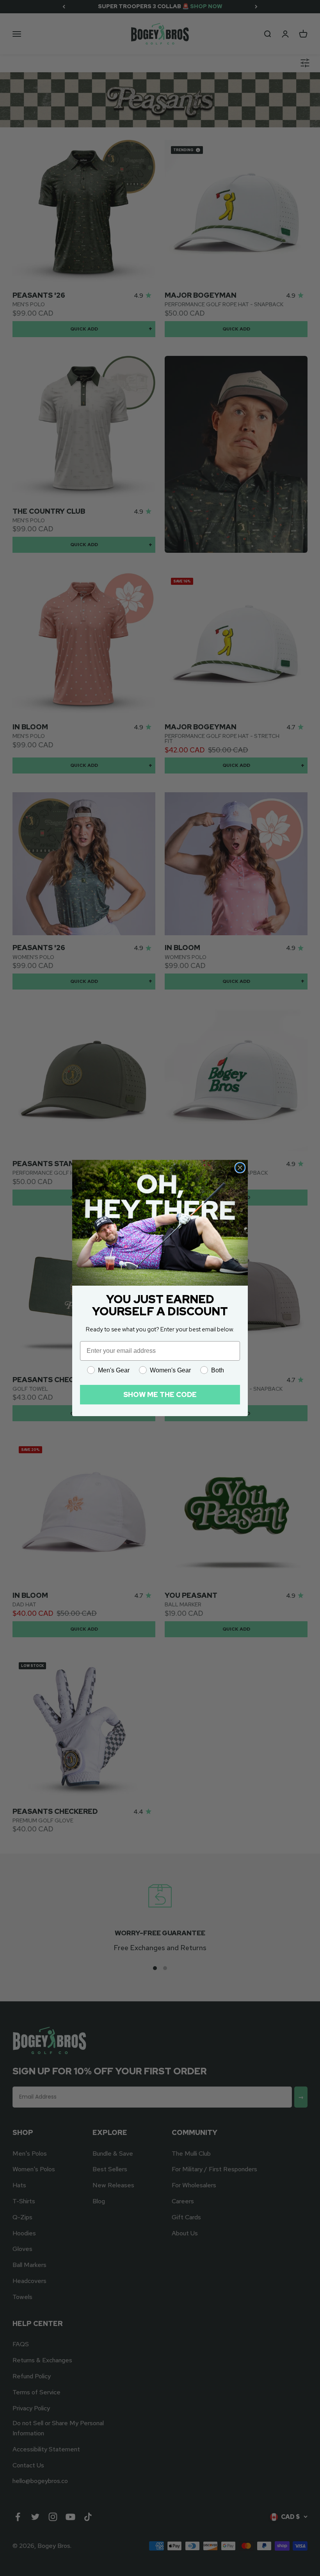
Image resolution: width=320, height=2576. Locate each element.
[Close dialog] (240, 1168)
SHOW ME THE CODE (160, 1394)
